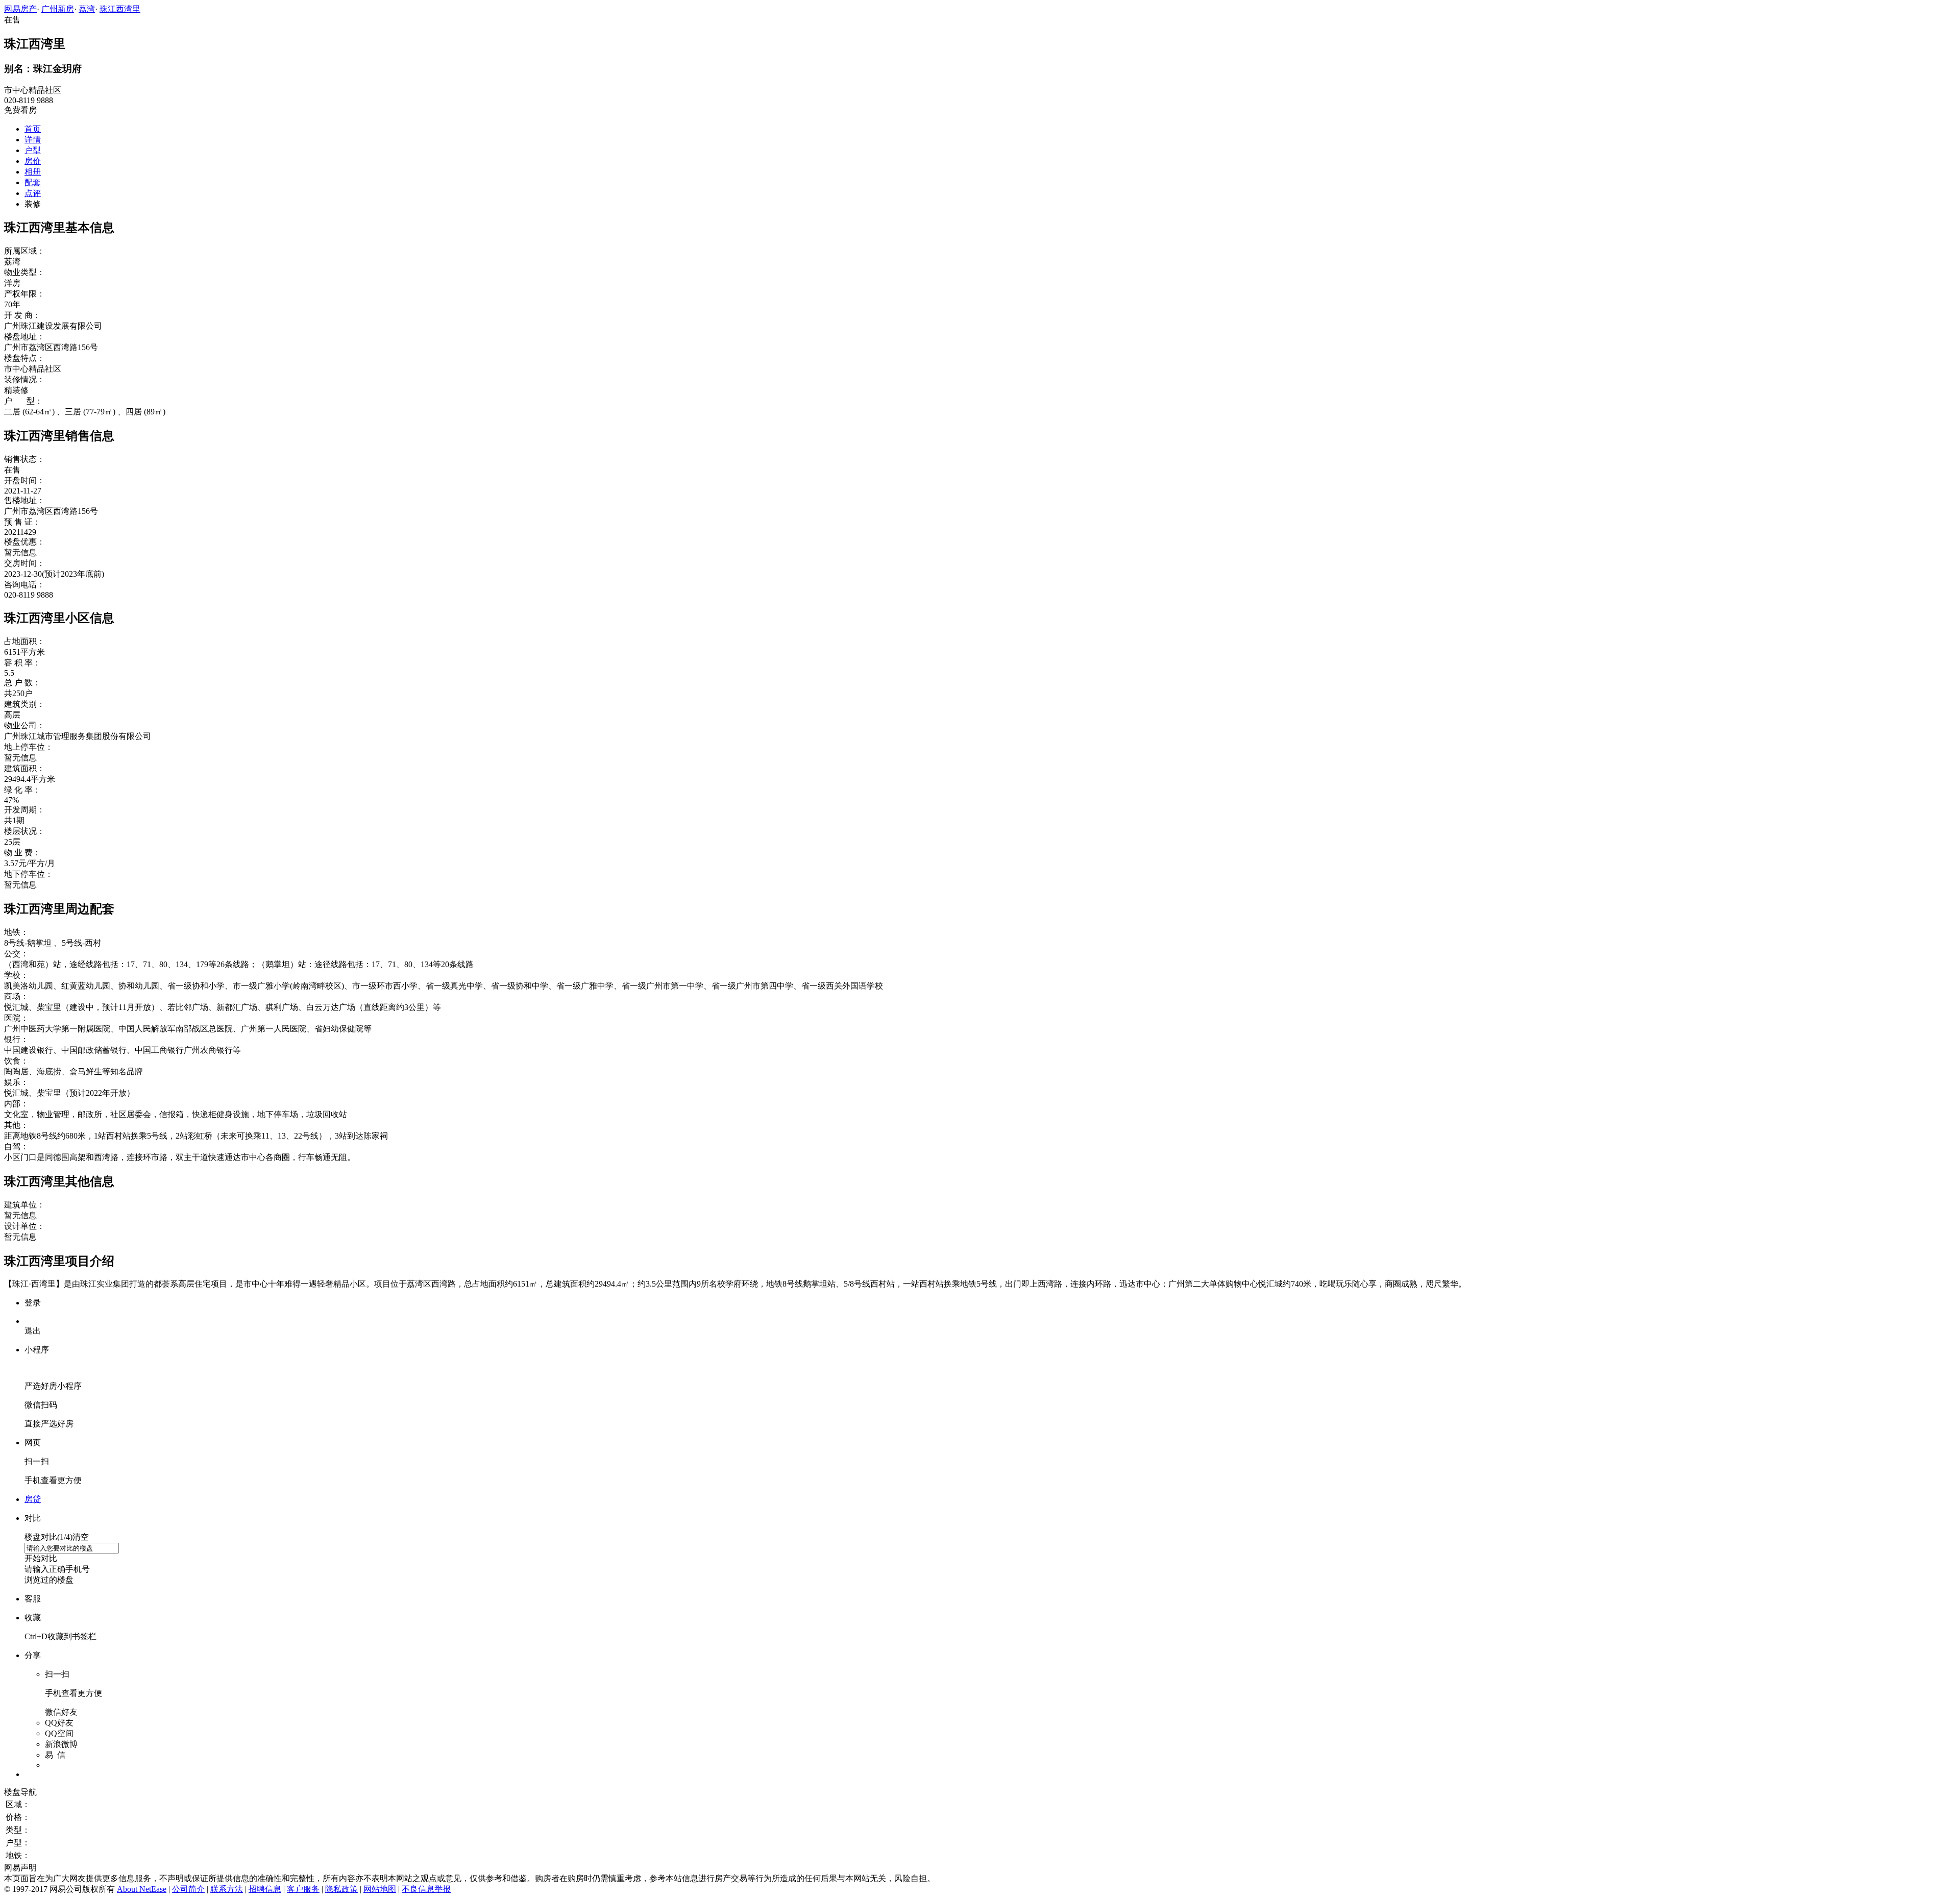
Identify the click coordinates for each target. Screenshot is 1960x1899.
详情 (33, 140)
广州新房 (58, 9)
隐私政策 (341, 1889)
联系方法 (227, 1889)
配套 (33, 182)
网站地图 (380, 1889)
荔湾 (87, 9)
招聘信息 (265, 1889)
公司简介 (188, 1889)
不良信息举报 (426, 1889)
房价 (33, 161)
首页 (33, 129)
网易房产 (20, 9)
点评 (33, 193)
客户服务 (303, 1889)
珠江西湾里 (120, 9)
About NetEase (142, 1889)
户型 (33, 150)
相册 (33, 172)
